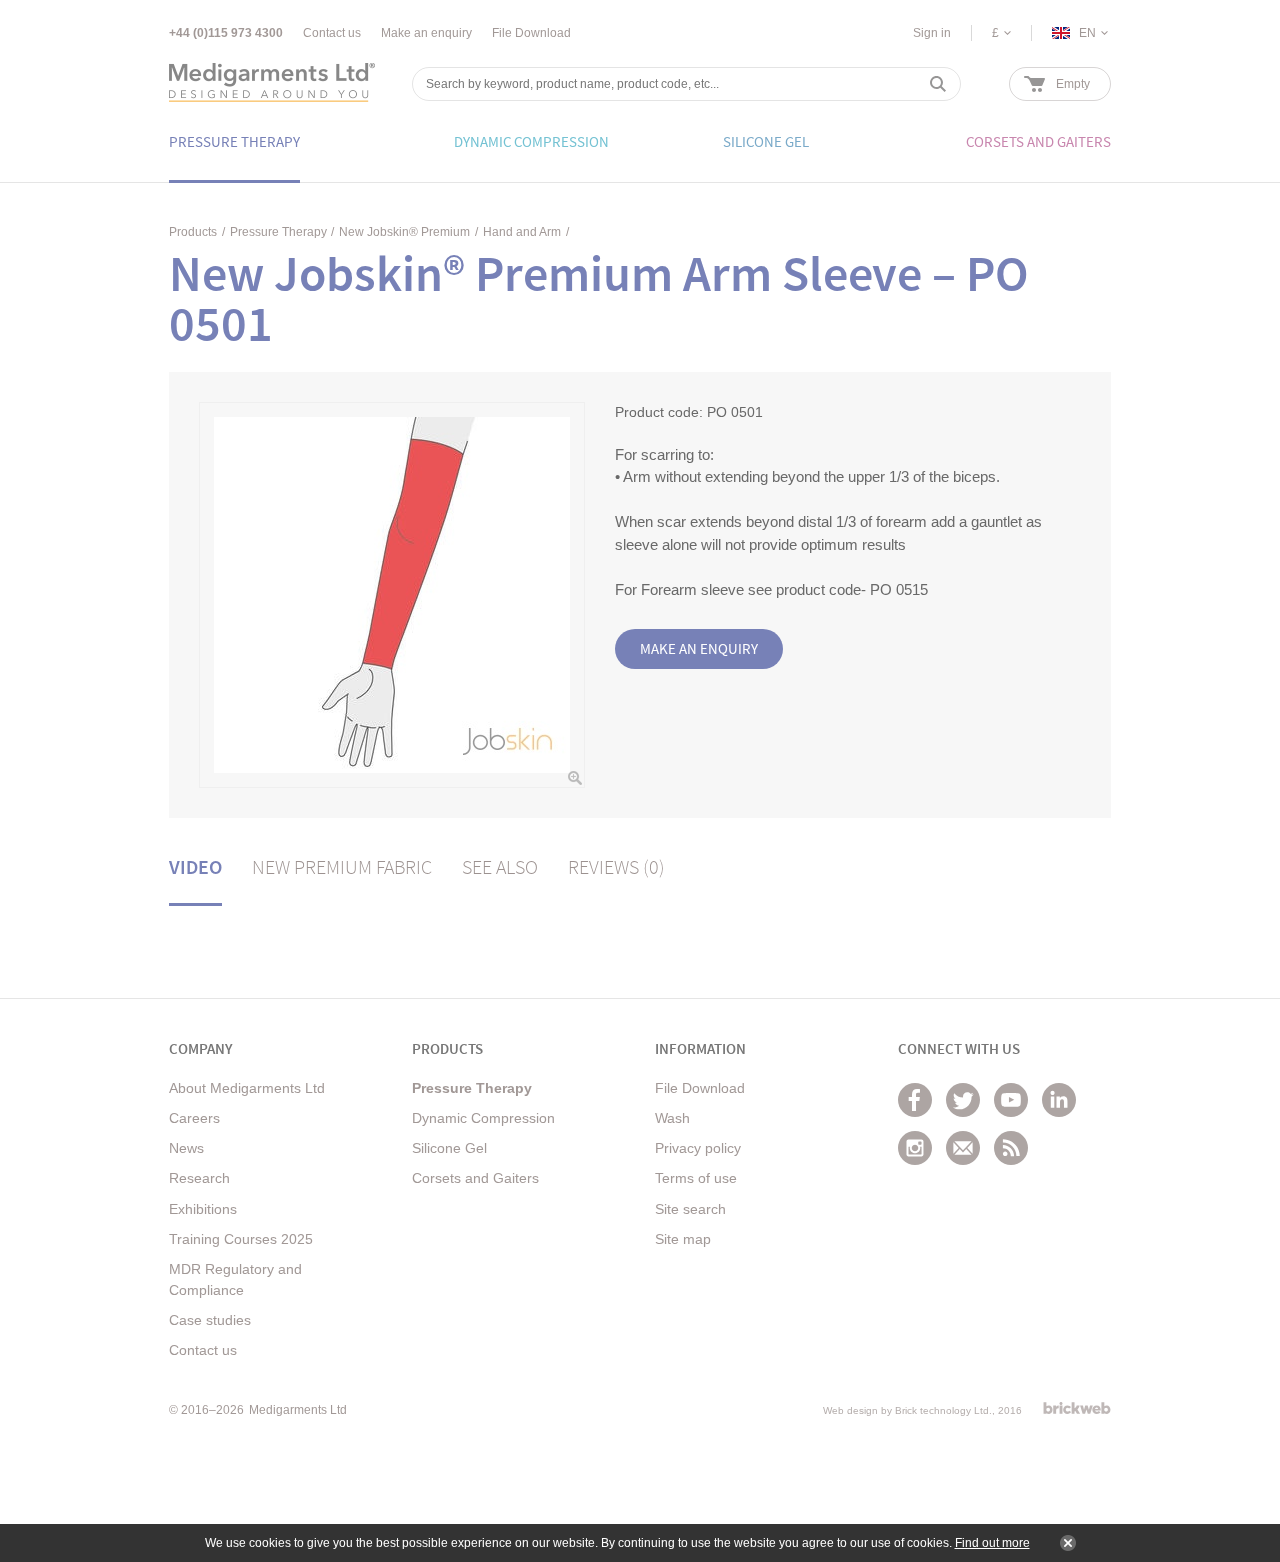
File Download (531, 33)
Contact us (332, 33)
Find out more (992, 1543)
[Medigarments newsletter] (963, 1148)
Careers (194, 1118)
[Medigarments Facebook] (915, 1100)
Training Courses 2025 (241, 1239)
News (186, 1148)
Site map (683, 1239)
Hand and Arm (522, 232)
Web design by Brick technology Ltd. (907, 1410)
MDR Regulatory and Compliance (235, 1279)
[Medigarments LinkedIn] (1059, 1100)
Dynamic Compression (483, 1118)
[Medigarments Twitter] (963, 1100)
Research (199, 1178)
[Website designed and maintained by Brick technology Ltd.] (1077, 1408)
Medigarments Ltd (298, 1410)
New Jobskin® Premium (404, 232)
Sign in (932, 33)
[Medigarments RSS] (1011, 1148)
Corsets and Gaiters (475, 1178)
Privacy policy (698, 1148)
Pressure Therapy (278, 232)
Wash (672, 1118)
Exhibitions (203, 1209)
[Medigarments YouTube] (1011, 1100)
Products (193, 232)
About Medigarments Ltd (247, 1088)
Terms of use (696, 1178)
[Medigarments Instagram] (915, 1148)
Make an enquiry (426, 33)
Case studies (210, 1320)
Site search (690, 1209)
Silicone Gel (449, 1148)
